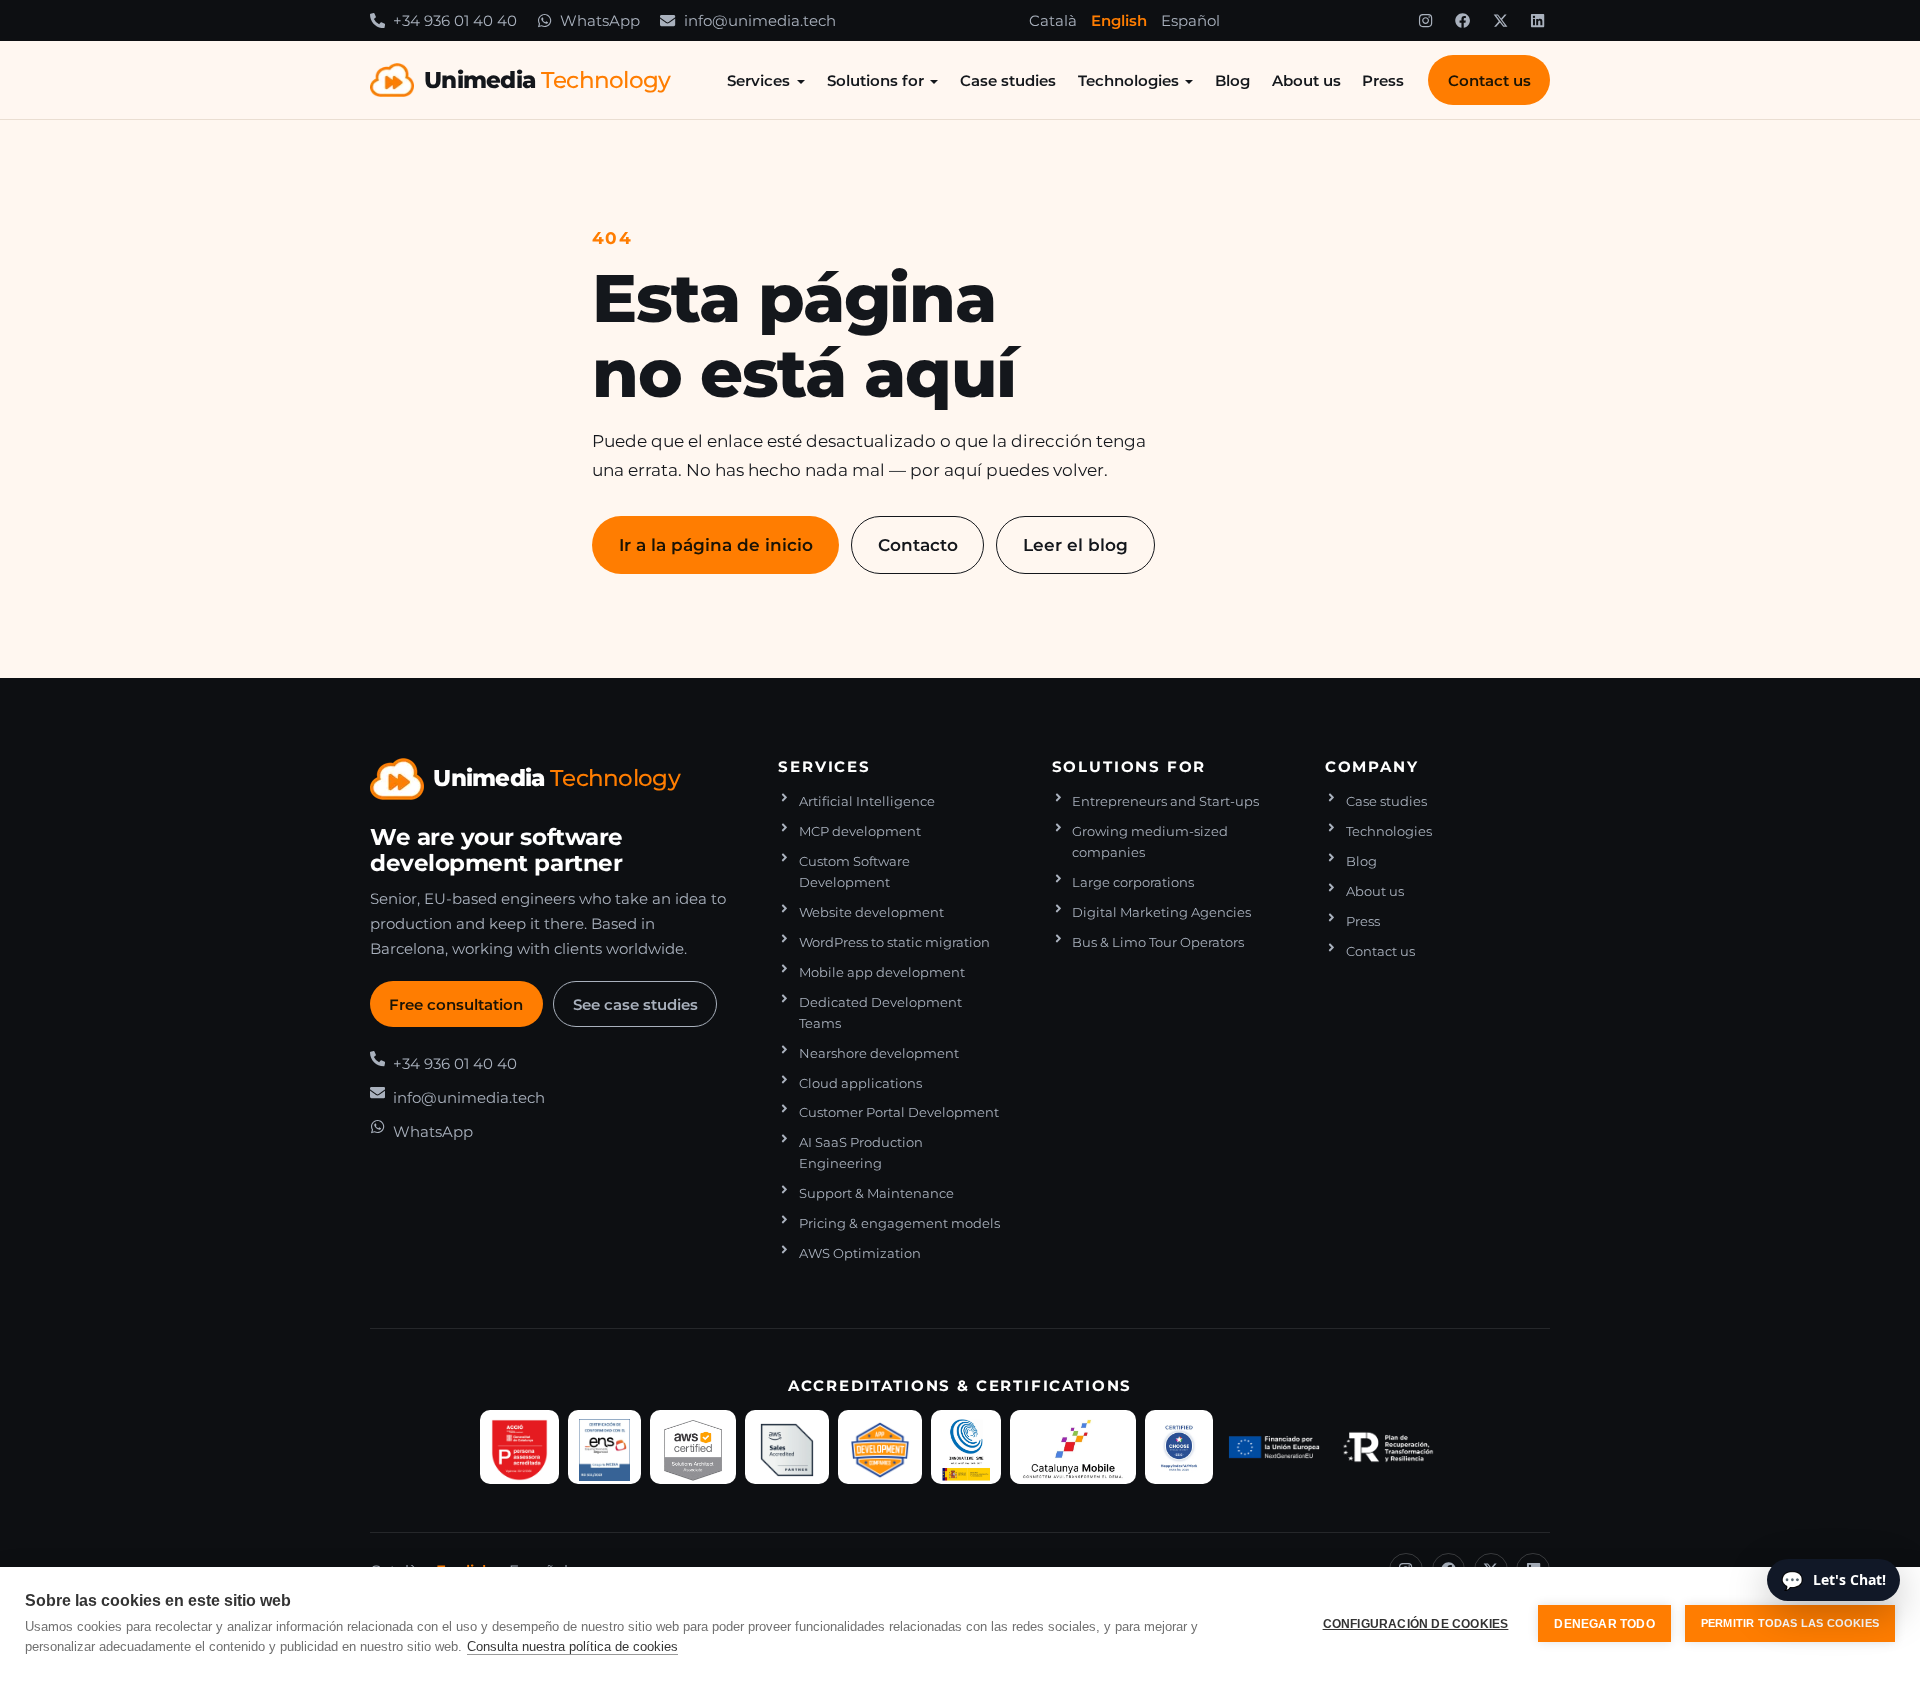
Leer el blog (1075, 544)
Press (1383, 80)
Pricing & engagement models (899, 1223)
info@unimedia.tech (469, 1097)
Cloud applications (860, 1083)
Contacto (918, 544)
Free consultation (456, 1004)
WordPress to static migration (894, 942)
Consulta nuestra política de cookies (572, 1646)
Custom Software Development (854, 872)
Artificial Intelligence (867, 801)
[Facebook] (1463, 21)
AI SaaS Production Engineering (861, 1153)
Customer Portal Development (899, 1112)
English (1119, 20)
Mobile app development (882, 972)
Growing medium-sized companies (1150, 842)
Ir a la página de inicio (716, 544)
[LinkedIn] (1538, 21)
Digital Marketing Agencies (1161, 912)
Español (1190, 20)
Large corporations (1133, 882)
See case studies (635, 1004)
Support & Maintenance (876, 1193)
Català (1053, 20)
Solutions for (875, 80)
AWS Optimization (860, 1253)
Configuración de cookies (1416, 1624)
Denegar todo (1604, 1624)
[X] (1500, 21)
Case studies (1008, 80)
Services (758, 80)
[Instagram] (1425, 21)
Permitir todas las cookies (1790, 1623)
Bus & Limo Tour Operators (1158, 942)
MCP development (860, 831)
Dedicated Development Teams (880, 1013)
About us (1306, 80)
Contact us (1489, 80)
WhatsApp (433, 1131)
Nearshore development (879, 1053)
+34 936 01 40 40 (455, 1063)
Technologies (1128, 80)
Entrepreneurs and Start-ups (1165, 801)
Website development (871, 912)
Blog (1232, 80)
